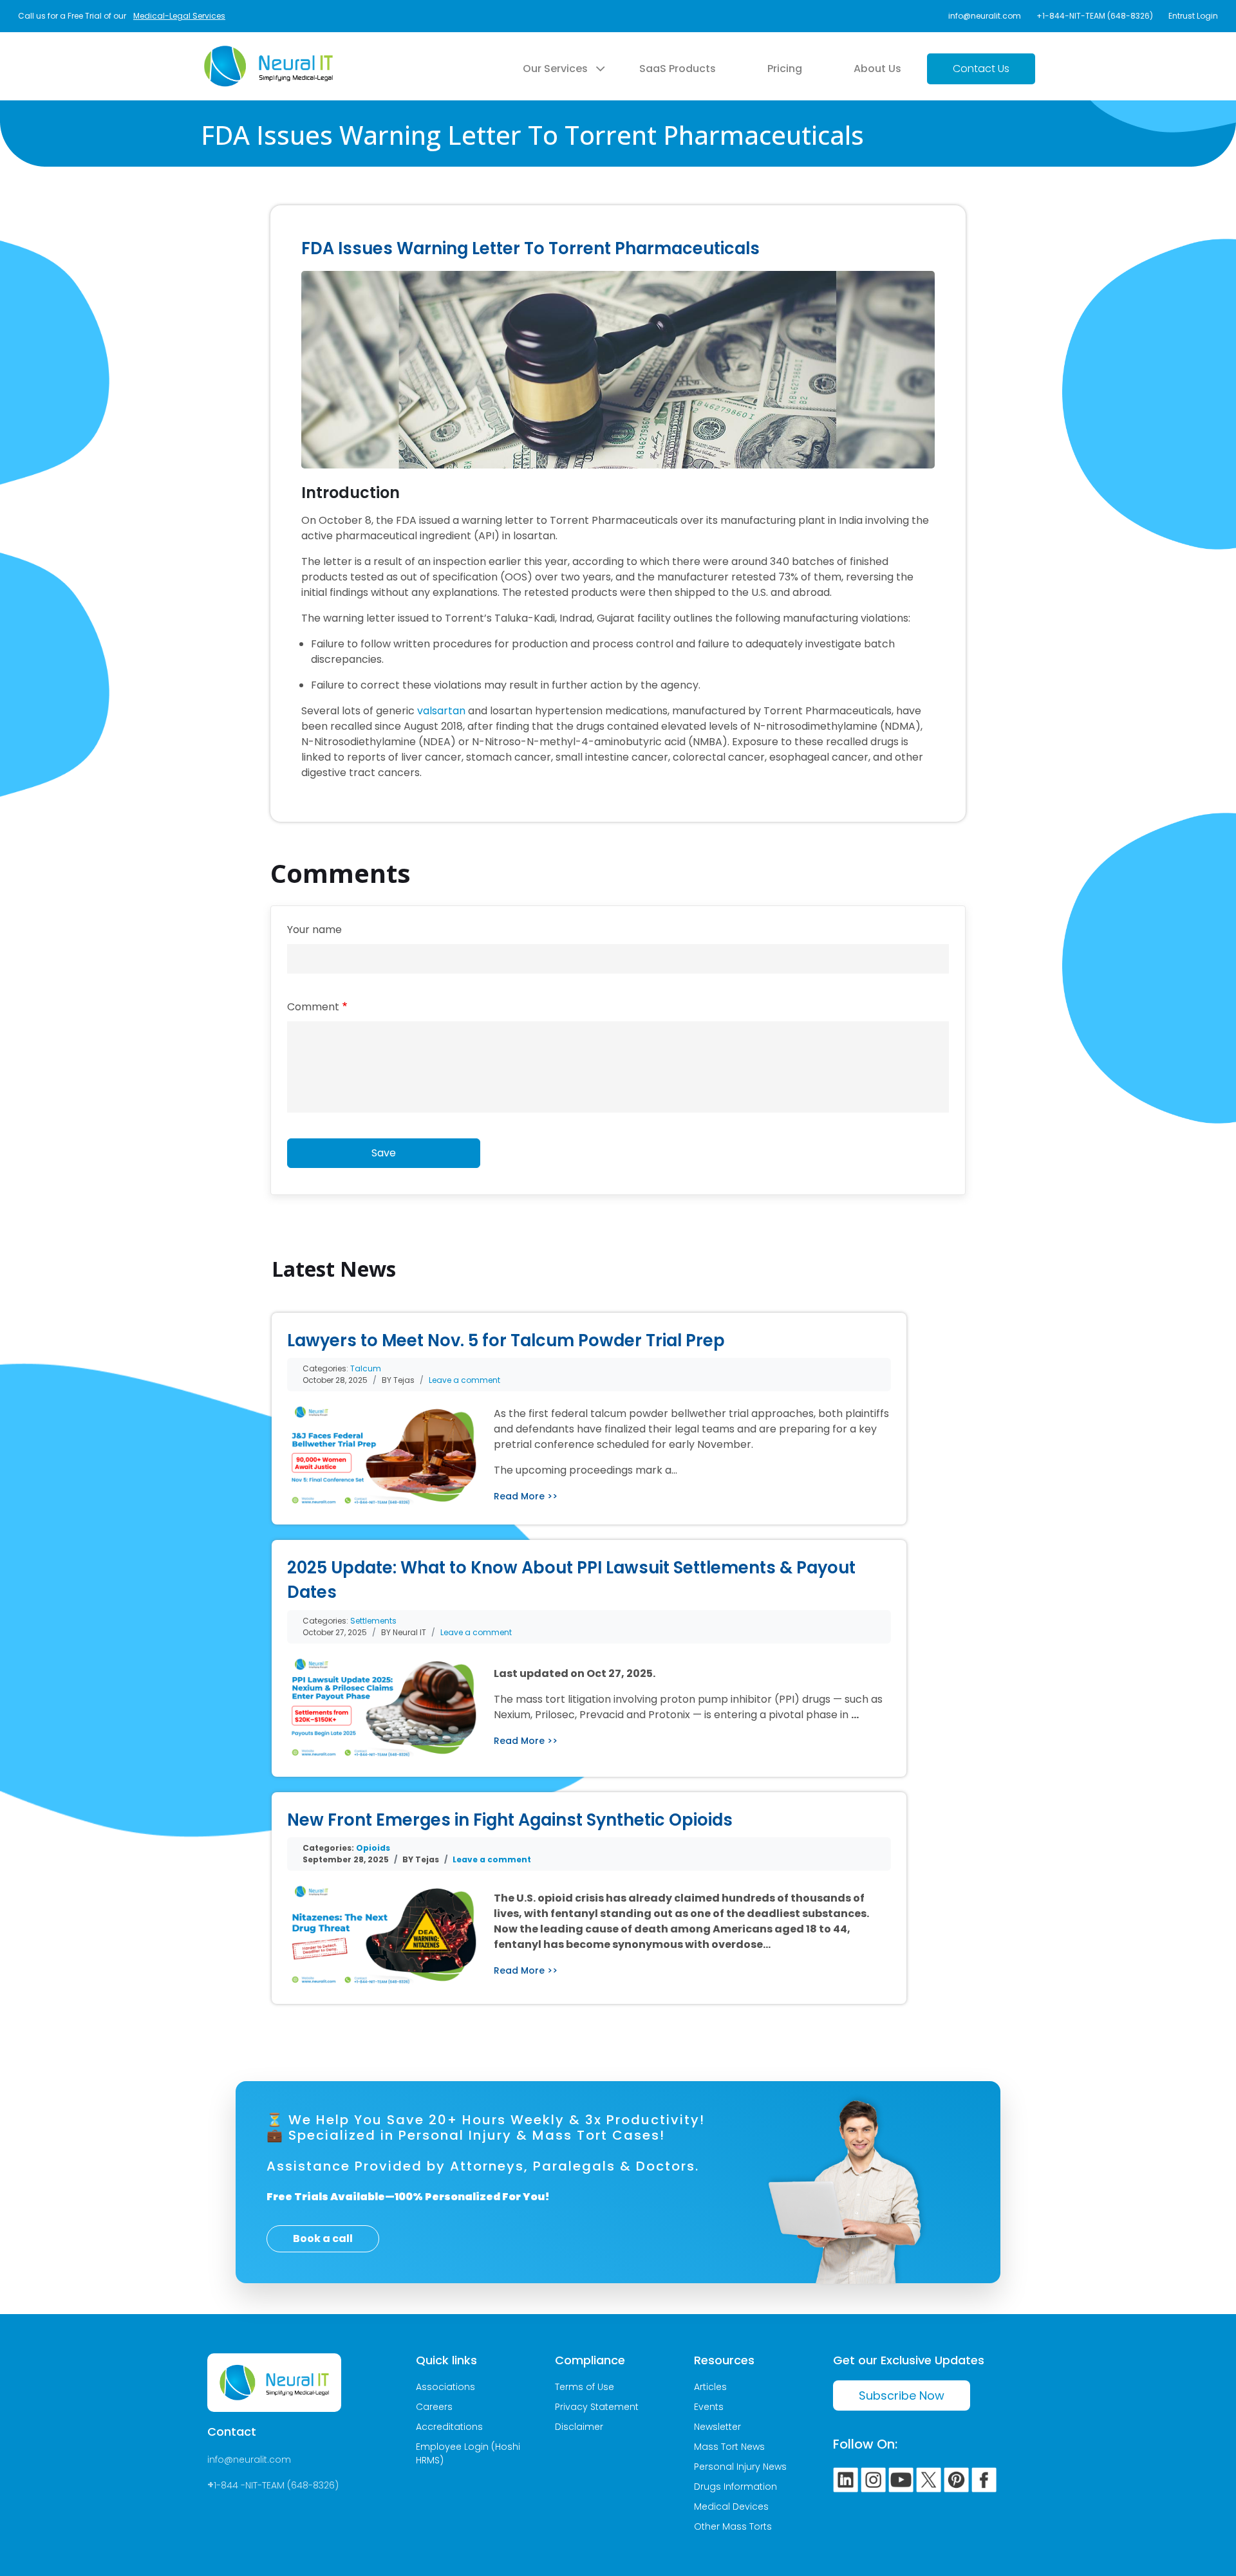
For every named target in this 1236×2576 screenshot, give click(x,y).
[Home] (268, 53)
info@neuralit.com (985, 16)
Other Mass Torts (733, 2526)
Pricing (785, 69)
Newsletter (717, 2427)
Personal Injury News (740, 2467)
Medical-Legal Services (179, 16)
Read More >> (526, 1496)
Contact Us (981, 69)
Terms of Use (585, 2387)
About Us (877, 69)
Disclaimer (579, 2427)
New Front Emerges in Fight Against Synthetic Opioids (510, 1820)
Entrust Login (1193, 16)
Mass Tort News (729, 2447)
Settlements (373, 1621)
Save (384, 1153)
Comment (313, 1007)
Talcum (366, 1368)
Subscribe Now (902, 2395)
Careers (434, 2407)
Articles (710, 2387)
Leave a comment (464, 1380)
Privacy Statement (597, 2407)
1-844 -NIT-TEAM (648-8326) (276, 2485)
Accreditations (449, 2427)
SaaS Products (678, 69)
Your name (314, 930)
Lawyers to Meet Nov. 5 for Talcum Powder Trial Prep (506, 1340)
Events (709, 2407)
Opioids (373, 1848)
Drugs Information (735, 2487)
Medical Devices (731, 2507)
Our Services (555, 69)
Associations (445, 2387)
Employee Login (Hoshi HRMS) (468, 2453)
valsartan (441, 711)
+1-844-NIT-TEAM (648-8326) (1095, 16)
